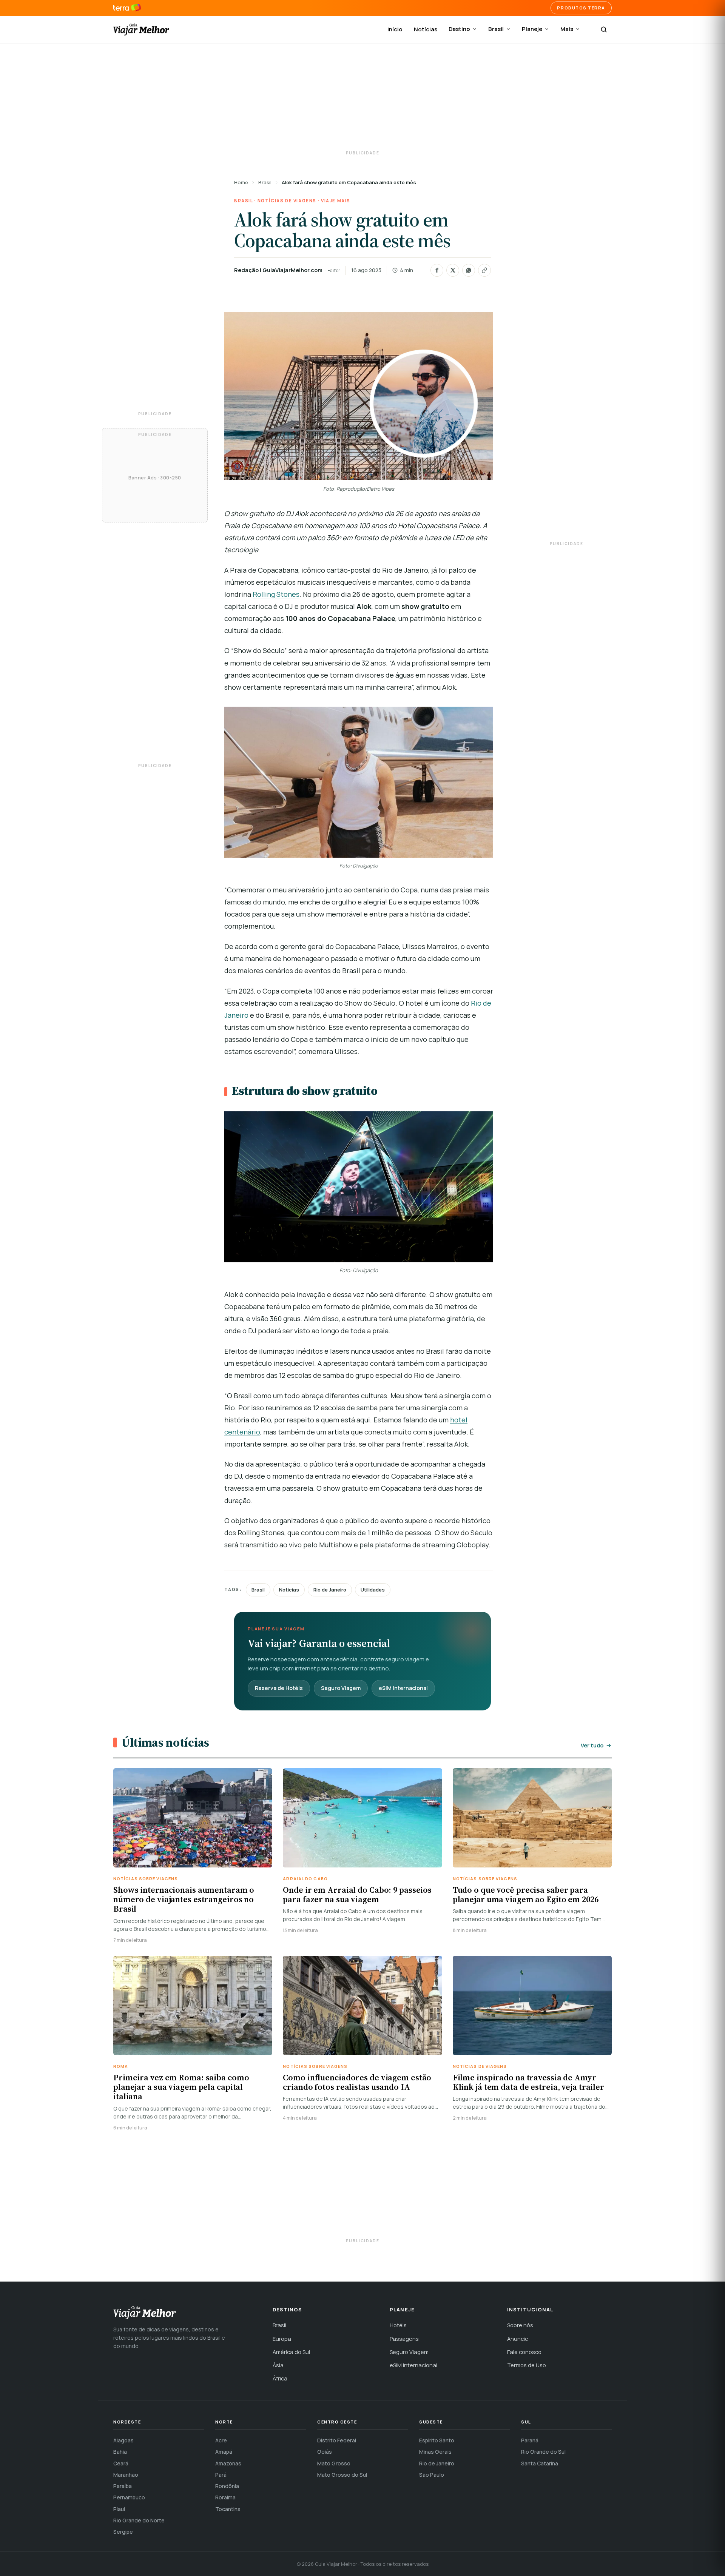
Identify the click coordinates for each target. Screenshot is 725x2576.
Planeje (532, 29)
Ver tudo (592, 1745)
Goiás (325, 2452)
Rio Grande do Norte (139, 2520)
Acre (221, 2440)
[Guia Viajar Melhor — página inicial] (141, 29)
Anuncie (518, 2339)
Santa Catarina (540, 2463)
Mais (567, 29)
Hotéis (398, 2325)
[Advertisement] (362, 98)
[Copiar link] (484, 270)
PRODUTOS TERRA (581, 8)
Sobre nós (520, 2325)
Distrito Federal (337, 2440)
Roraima (225, 2497)
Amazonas (228, 2463)
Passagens (404, 2339)
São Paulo (432, 2475)
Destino (459, 29)
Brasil (496, 29)
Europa (282, 2339)
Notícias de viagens (287, 201)
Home (241, 182)
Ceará (121, 2463)
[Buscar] (604, 29)
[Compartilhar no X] (453, 270)
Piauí (119, 2509)
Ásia (278, 2365)
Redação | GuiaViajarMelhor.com (278, 270)
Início (395, 29)
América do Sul (291, 2352)
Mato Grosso (334, 2463)
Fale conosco (524, 2352)
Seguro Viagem (341, 1688)
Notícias (426, 29)
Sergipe (123, 2532)
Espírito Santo (437, 2440)
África (280, 2378)
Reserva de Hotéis (279, 1688)
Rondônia (227, 2486)
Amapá (224, 2452)
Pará (221, 2475)
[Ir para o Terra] (127, 8)
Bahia (120, 2452)
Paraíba (123, 2486)
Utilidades (373, 1590)
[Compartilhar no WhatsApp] (469, 270)
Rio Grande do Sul (543, 2452)
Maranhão (126, 2475)
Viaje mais (336, 201)
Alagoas (123, 2440)
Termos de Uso (527, 2365)
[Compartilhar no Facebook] (437, 270)
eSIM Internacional (403, 1688)
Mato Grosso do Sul (342, 2475)
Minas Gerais (435, 2452)
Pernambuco (129, 2497)
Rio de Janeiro (330, 1590)
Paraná (530, 2440)
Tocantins (228, 2509)
